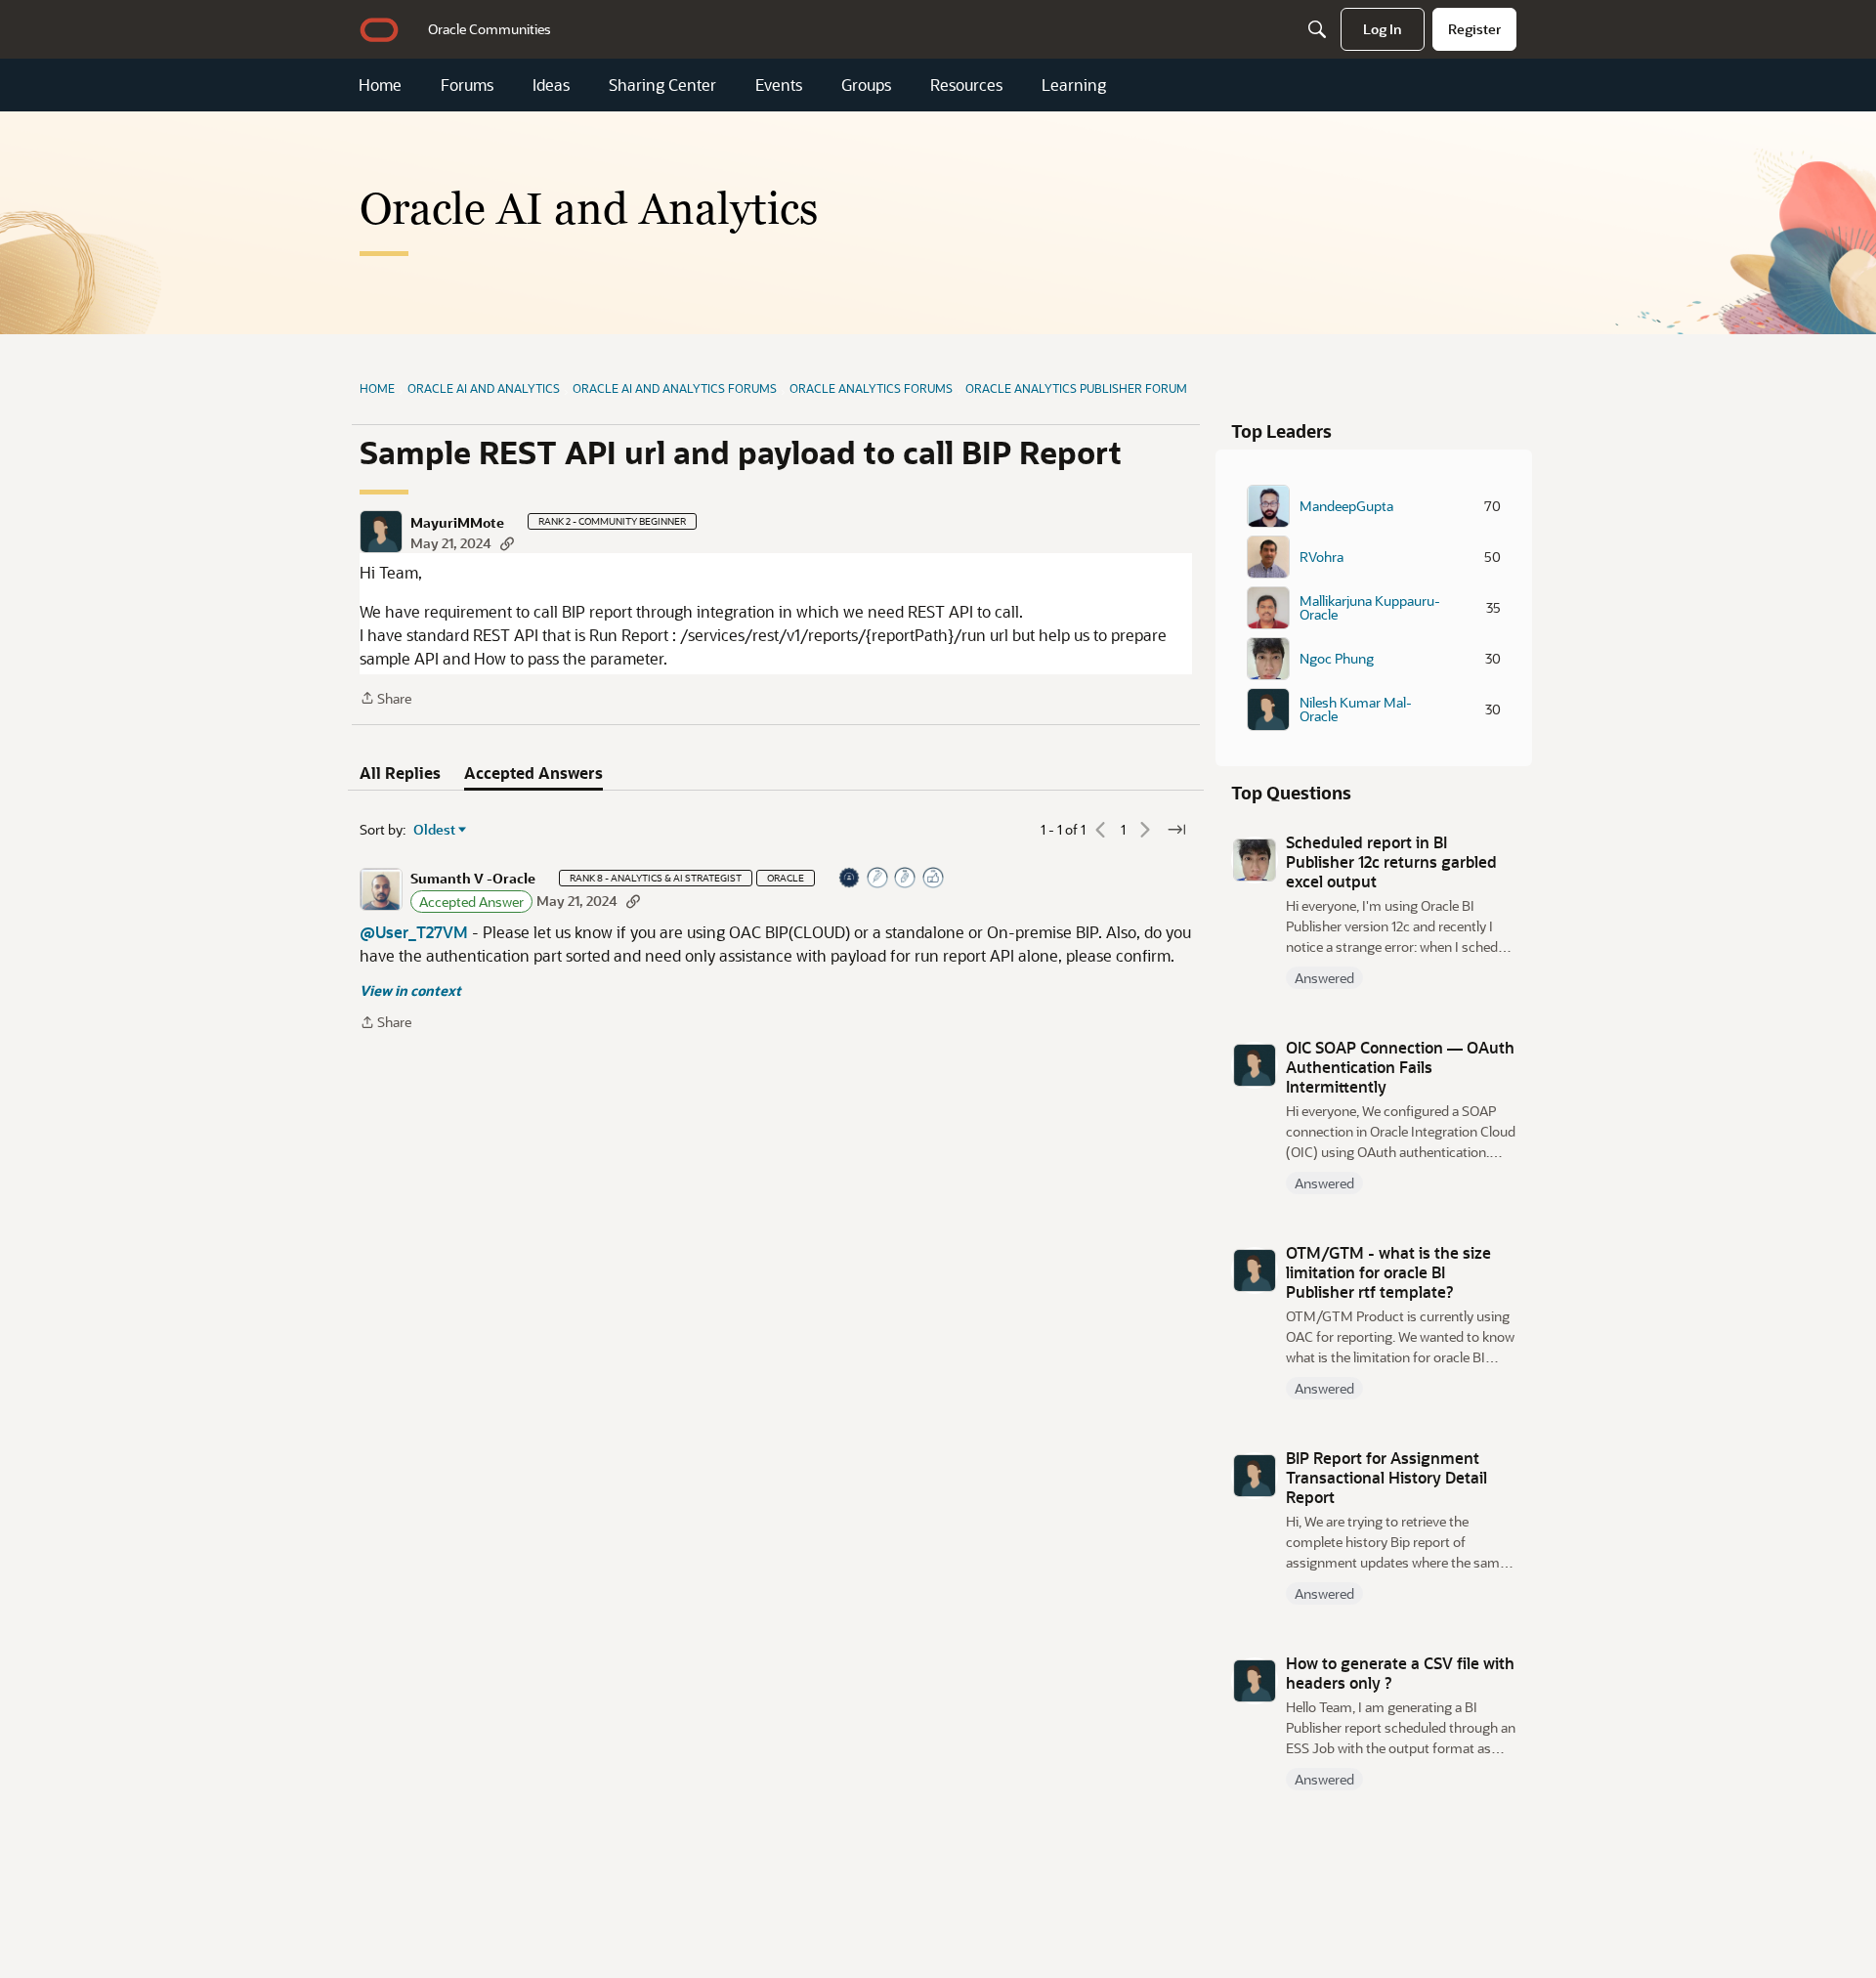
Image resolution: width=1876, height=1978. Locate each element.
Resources (966, 85)
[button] (381, 532)
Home (380, 85)
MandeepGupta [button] (1346, 506)
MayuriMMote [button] (457, 523)
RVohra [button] (1322, 557)
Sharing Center (662, 85)
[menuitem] (490, 29)
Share (385, 699)
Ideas (551, 85)
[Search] (1317, 29)
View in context (410, 990)
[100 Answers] (878, 879)
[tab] (400, 773)
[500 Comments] (906, 879)
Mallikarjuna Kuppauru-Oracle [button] (1370, 608)
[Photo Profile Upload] (850, 879)
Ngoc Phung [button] (1337, 659)
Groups (866, 85)
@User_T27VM (414, 932)
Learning (1074, 85)
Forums (467, 85)
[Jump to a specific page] (1176, 830)
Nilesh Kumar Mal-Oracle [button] (1356, 709)
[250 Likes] (934, 879)
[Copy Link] (507, 543)
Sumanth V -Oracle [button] (473, 879)
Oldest (435, 830)
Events (779, 85)
